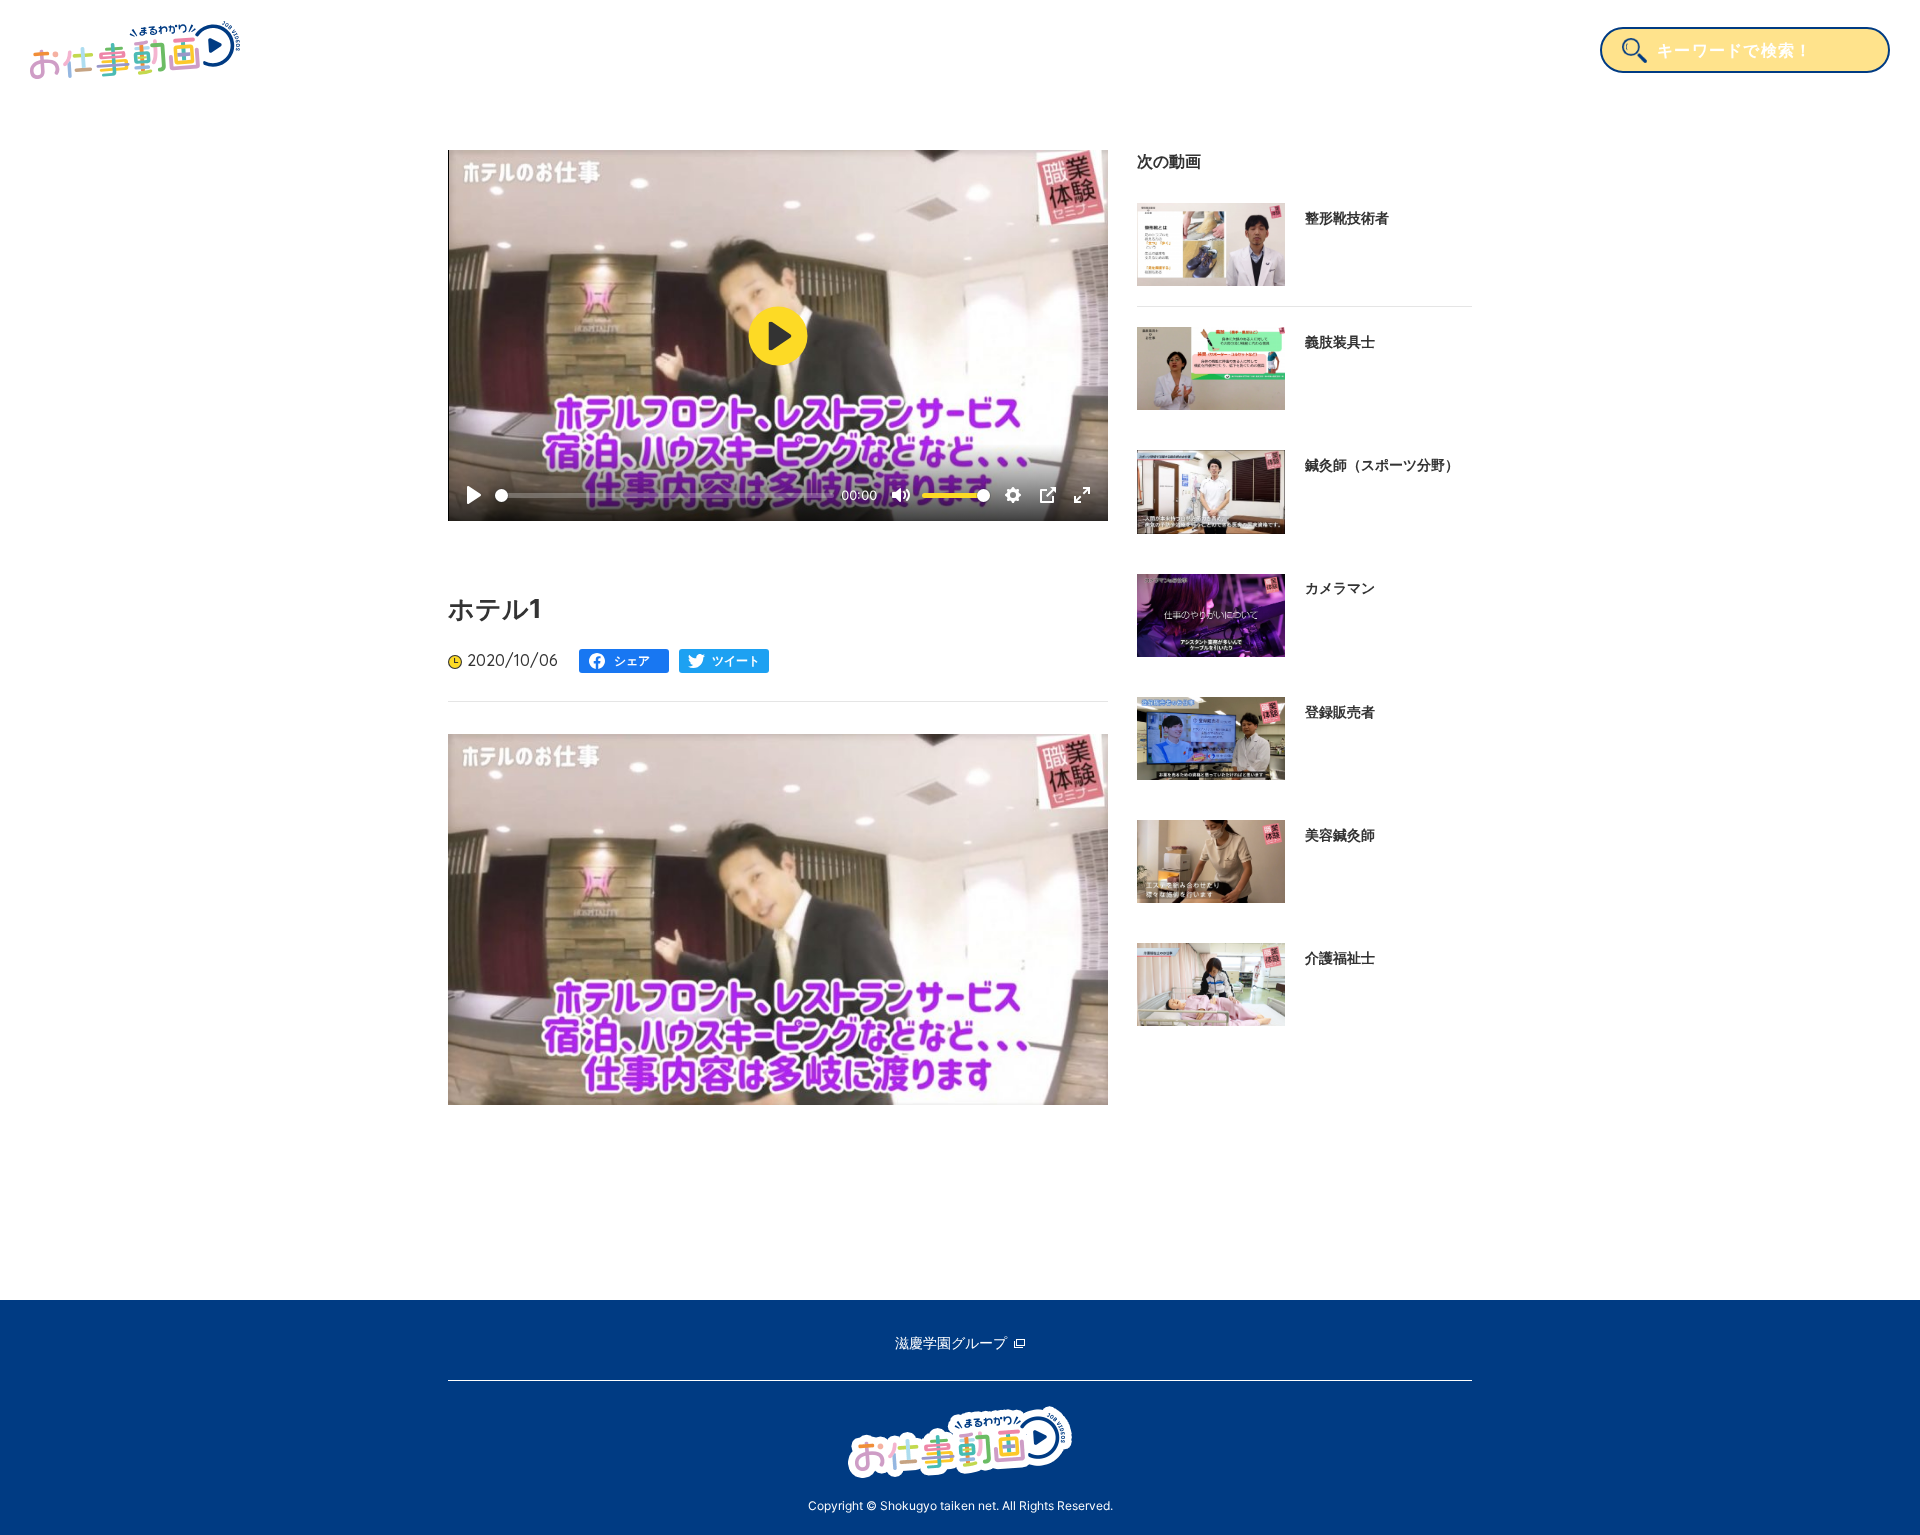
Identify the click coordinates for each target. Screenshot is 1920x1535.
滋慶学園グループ (951, 1342)
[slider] (664, 495)
